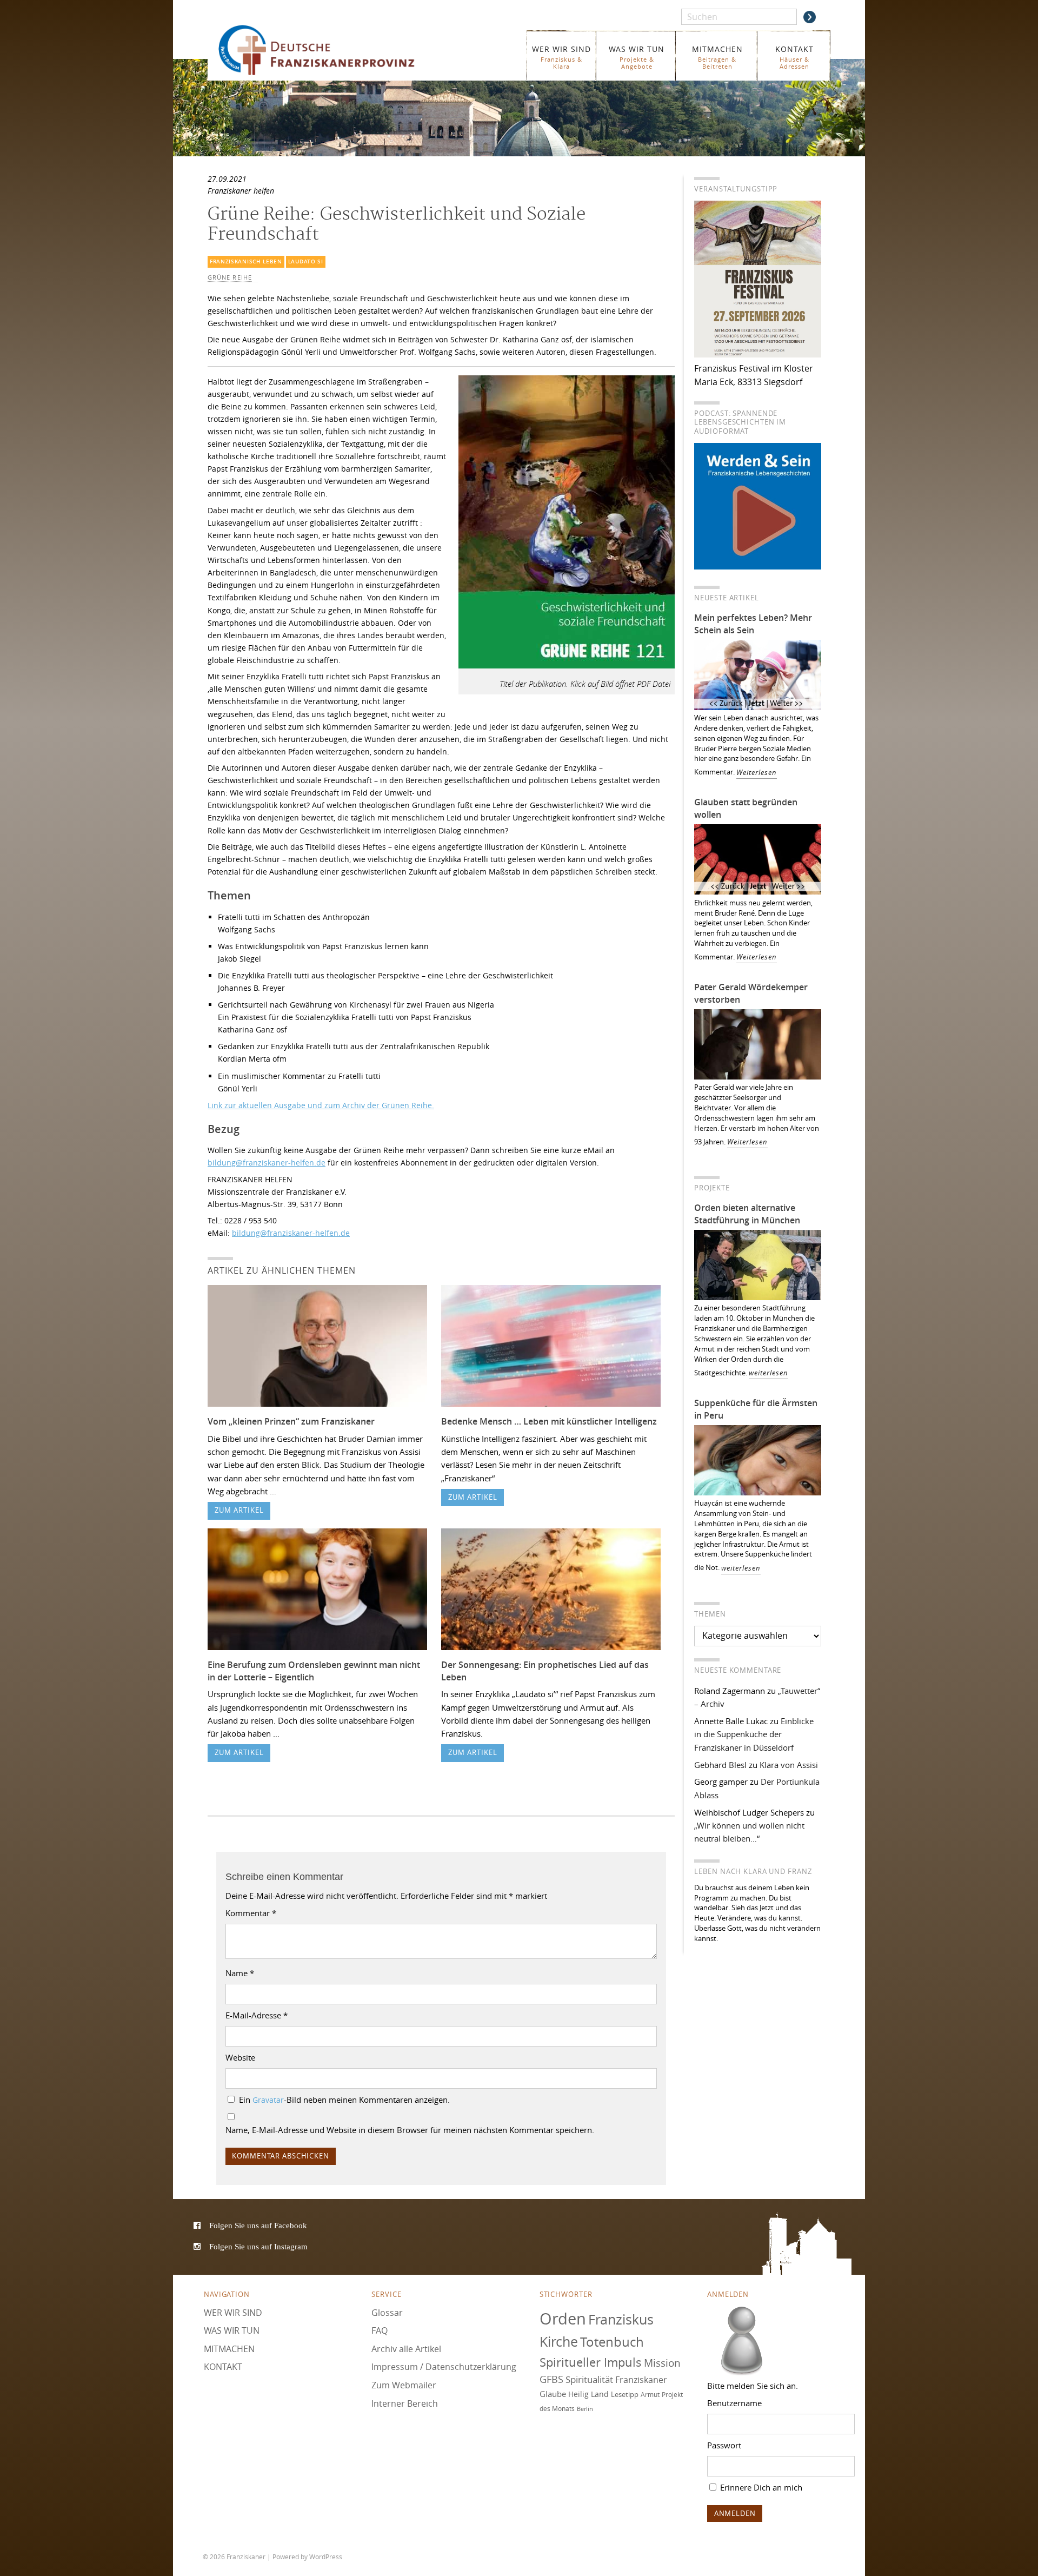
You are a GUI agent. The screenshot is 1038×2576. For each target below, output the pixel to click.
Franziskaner (332, 50)
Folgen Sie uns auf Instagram (258, 2246)
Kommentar (251, 1913)
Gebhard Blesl (720, 1765)
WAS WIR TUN (637, 57)
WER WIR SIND (561, 57)
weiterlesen (768, 1373)
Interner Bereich (405, 2403)
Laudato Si (306, 261)
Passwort (724, 2445)
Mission (662, 2362)
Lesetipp (625, 2394)
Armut (650, 2395)
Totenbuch (612, 2342)
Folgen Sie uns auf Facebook (258, 2225)
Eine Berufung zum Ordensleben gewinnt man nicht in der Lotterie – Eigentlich (314, 1671)
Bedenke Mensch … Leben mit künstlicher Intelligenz (549, 1421)
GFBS (551, 2379)
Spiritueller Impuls (591, 2362)
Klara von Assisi (789, 1765)
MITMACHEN (717, 57)
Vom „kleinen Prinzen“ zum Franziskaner (291, 1421)
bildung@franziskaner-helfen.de (267, 1163)
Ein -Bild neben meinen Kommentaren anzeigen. (344, 2100)
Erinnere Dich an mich (760, 2487)
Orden (563, 2318)
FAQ (380, 2330)
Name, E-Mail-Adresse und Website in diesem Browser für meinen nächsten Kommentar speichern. (410, 2130)
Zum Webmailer (404, 2385)
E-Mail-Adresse (257, 2015)
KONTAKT (794, 57)
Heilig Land (588, 2394)
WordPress (326, 2557)
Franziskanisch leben (246, 261)
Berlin (585, 2408)
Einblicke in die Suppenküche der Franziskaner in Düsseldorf (754, 1734)
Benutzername (734, 2403)
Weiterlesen (757, 773)
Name (240, 1973)
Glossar (387, 2312)
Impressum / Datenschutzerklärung (444, 2367)
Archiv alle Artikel (406, 2348)
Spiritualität (589, 2379)
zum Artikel (239, 1510)
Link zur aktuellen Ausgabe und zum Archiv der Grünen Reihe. (321, 1105)
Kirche (559, 2342)
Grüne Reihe (230, 277)
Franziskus (621, 2319)
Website (240, 2057)
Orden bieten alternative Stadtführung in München (747, 1214)
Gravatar (268, 2100)
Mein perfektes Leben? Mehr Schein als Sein (753, 624)
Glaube (553, 2394)
